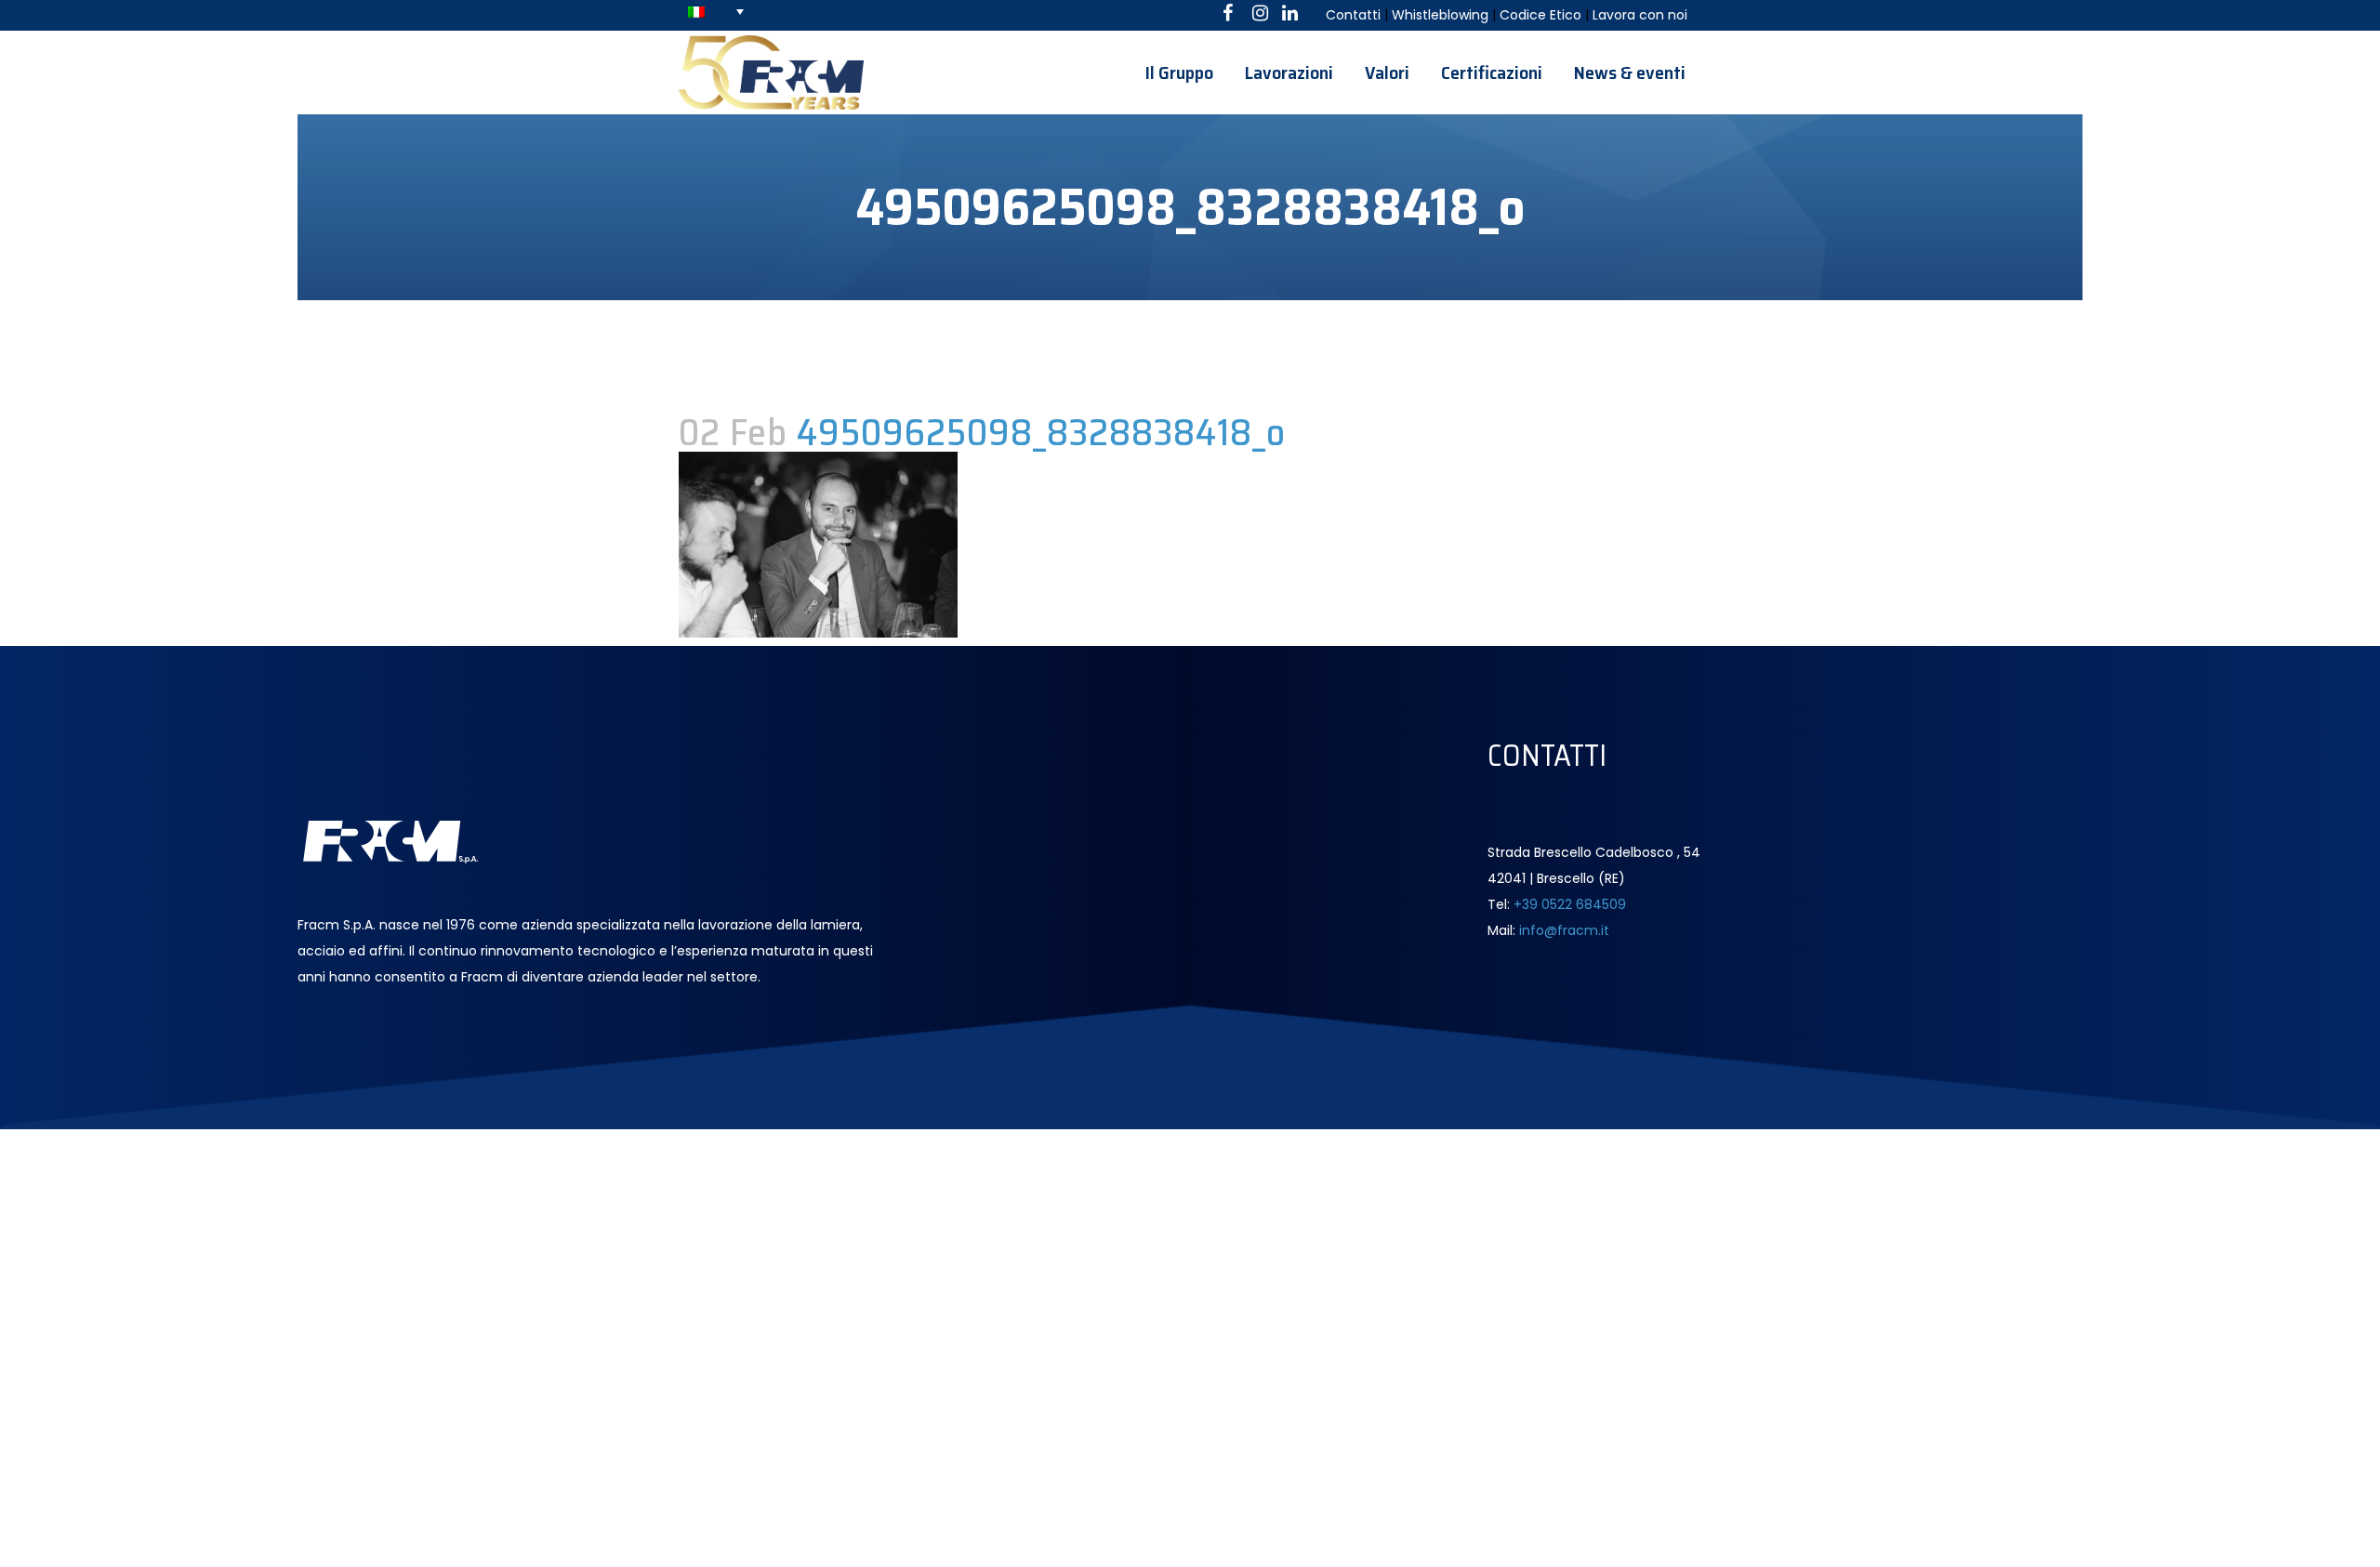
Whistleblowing (1440, 15)
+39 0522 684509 (1570, 904)
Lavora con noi (1640, 15)
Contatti (1353, 15)
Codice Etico (1540, 15)
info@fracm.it (1564, 930)
